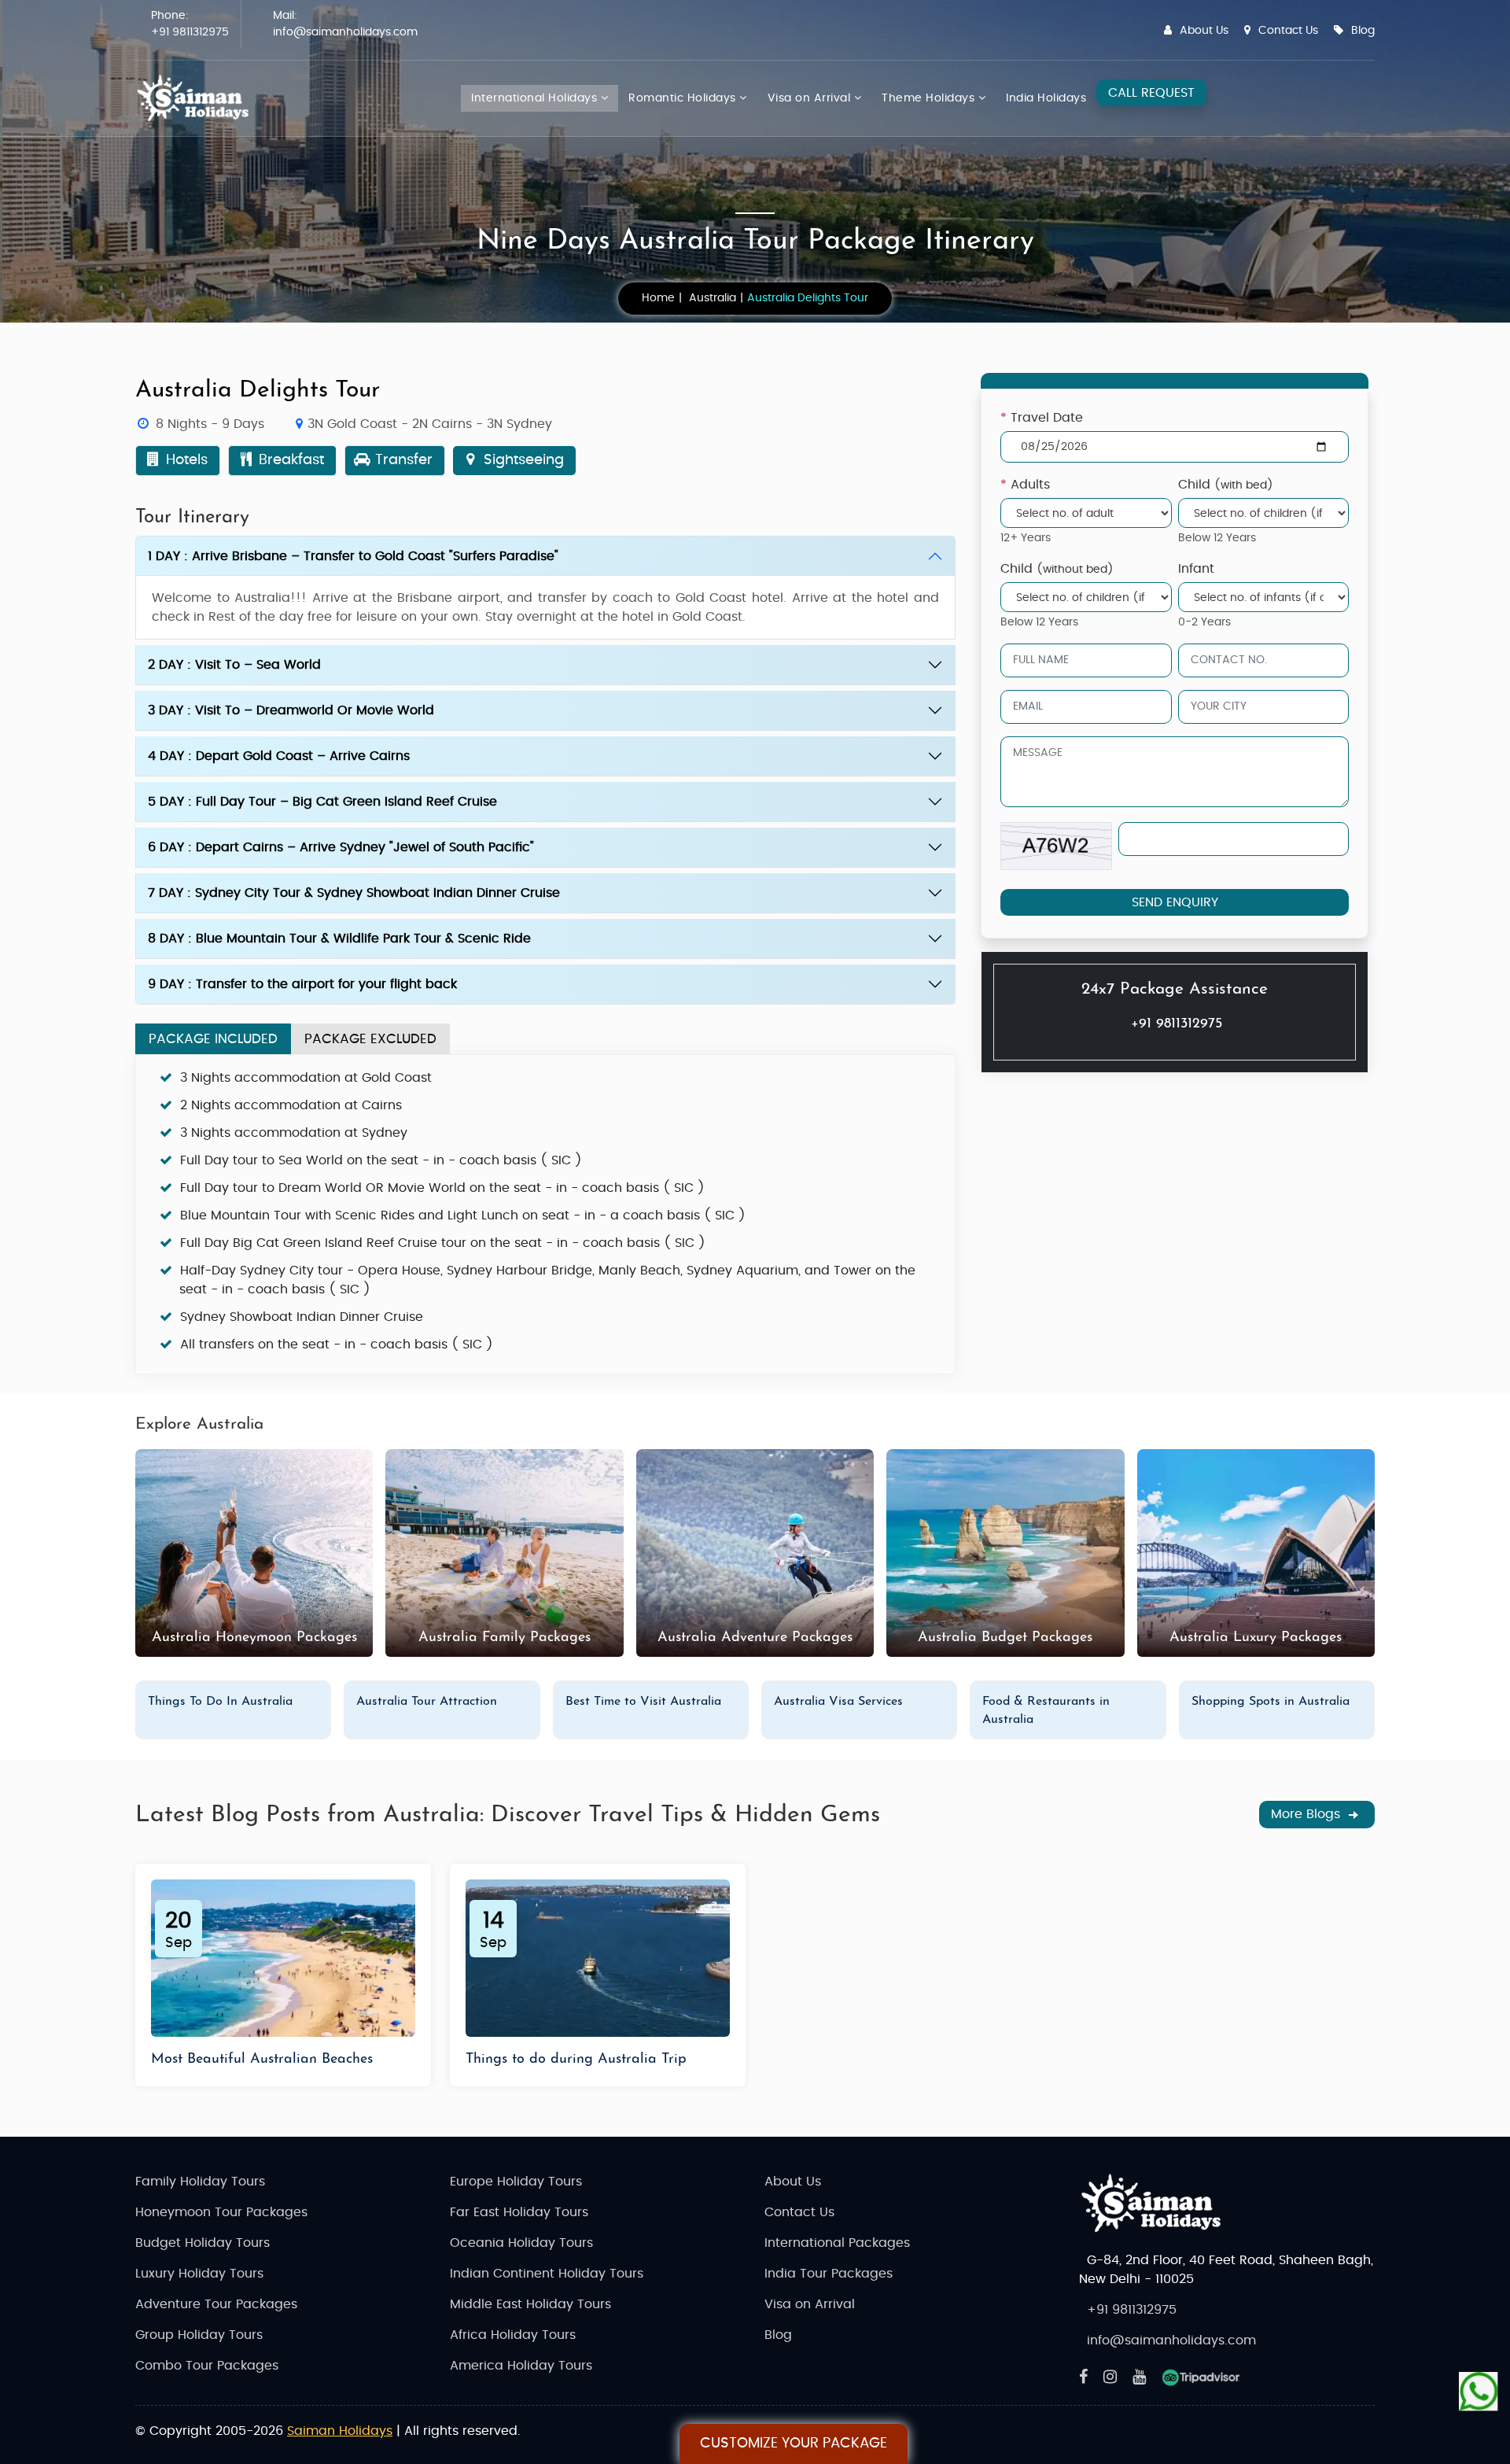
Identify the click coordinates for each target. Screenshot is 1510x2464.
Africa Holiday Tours (513, 2335)
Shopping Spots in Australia (1271, 1702)
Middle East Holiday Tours (530, 2304)
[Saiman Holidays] (198, 98)
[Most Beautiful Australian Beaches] (283, 1958)
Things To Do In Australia (220, 1702)
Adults (1025, 485)
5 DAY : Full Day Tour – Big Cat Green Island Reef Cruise (322, 802)
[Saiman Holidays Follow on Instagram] (1110, 2377)
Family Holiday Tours (200, 2182)
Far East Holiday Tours (519, 2212)
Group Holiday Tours (199, 2335)
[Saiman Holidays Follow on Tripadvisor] (1201, 2377)
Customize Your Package (794, 2444)
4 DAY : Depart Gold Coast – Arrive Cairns (279, 756)
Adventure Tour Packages (216, 2304)
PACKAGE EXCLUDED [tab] (370, 1039)
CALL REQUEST (1151, 93)
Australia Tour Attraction (427, 1702)
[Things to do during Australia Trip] (598, 1958)
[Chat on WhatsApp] (1479, 2393)
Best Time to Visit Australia (643, 1702)
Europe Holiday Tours (516, 2182)
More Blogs (1307, 1814)
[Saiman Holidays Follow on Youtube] (1139, 2377)
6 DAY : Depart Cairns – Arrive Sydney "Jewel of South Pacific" (341, 847)
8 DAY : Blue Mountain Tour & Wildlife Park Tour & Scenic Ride (339, 939)
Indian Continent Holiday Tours (547, 2274)
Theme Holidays (930, 98)
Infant (1195, 569)
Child (1225, 485)
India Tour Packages (829, 2274)
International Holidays (536, 98)
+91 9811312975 (190, 32)
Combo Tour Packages (207, 2366)
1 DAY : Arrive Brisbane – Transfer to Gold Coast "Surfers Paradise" (353, 556)
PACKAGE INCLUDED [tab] (213, 1039)
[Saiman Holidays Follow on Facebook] (1083, 2377)
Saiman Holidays (340, 2431)
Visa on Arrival (811, 98)
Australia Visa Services (838, 1702)
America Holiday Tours (521, 2366)
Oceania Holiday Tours (521, 2243)
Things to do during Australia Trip (576, 2060)
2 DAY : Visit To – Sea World (234, 665)
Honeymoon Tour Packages (221, 2212)
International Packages (837, 2243)
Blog (1363, 31)
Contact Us (1288, 31)
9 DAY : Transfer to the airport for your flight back (302, 984)
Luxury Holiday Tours (199, 2274)
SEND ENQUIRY (1174, 902)
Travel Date (1042, 418)
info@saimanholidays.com (345, 32)
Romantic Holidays (684, 98)
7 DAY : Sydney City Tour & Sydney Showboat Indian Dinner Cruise (354, 893)
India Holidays (1046, 98)
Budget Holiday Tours (203, 2243)
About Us (1204, 31)
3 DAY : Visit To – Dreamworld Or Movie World (291, 710)
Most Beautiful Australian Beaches (262, 2060)
